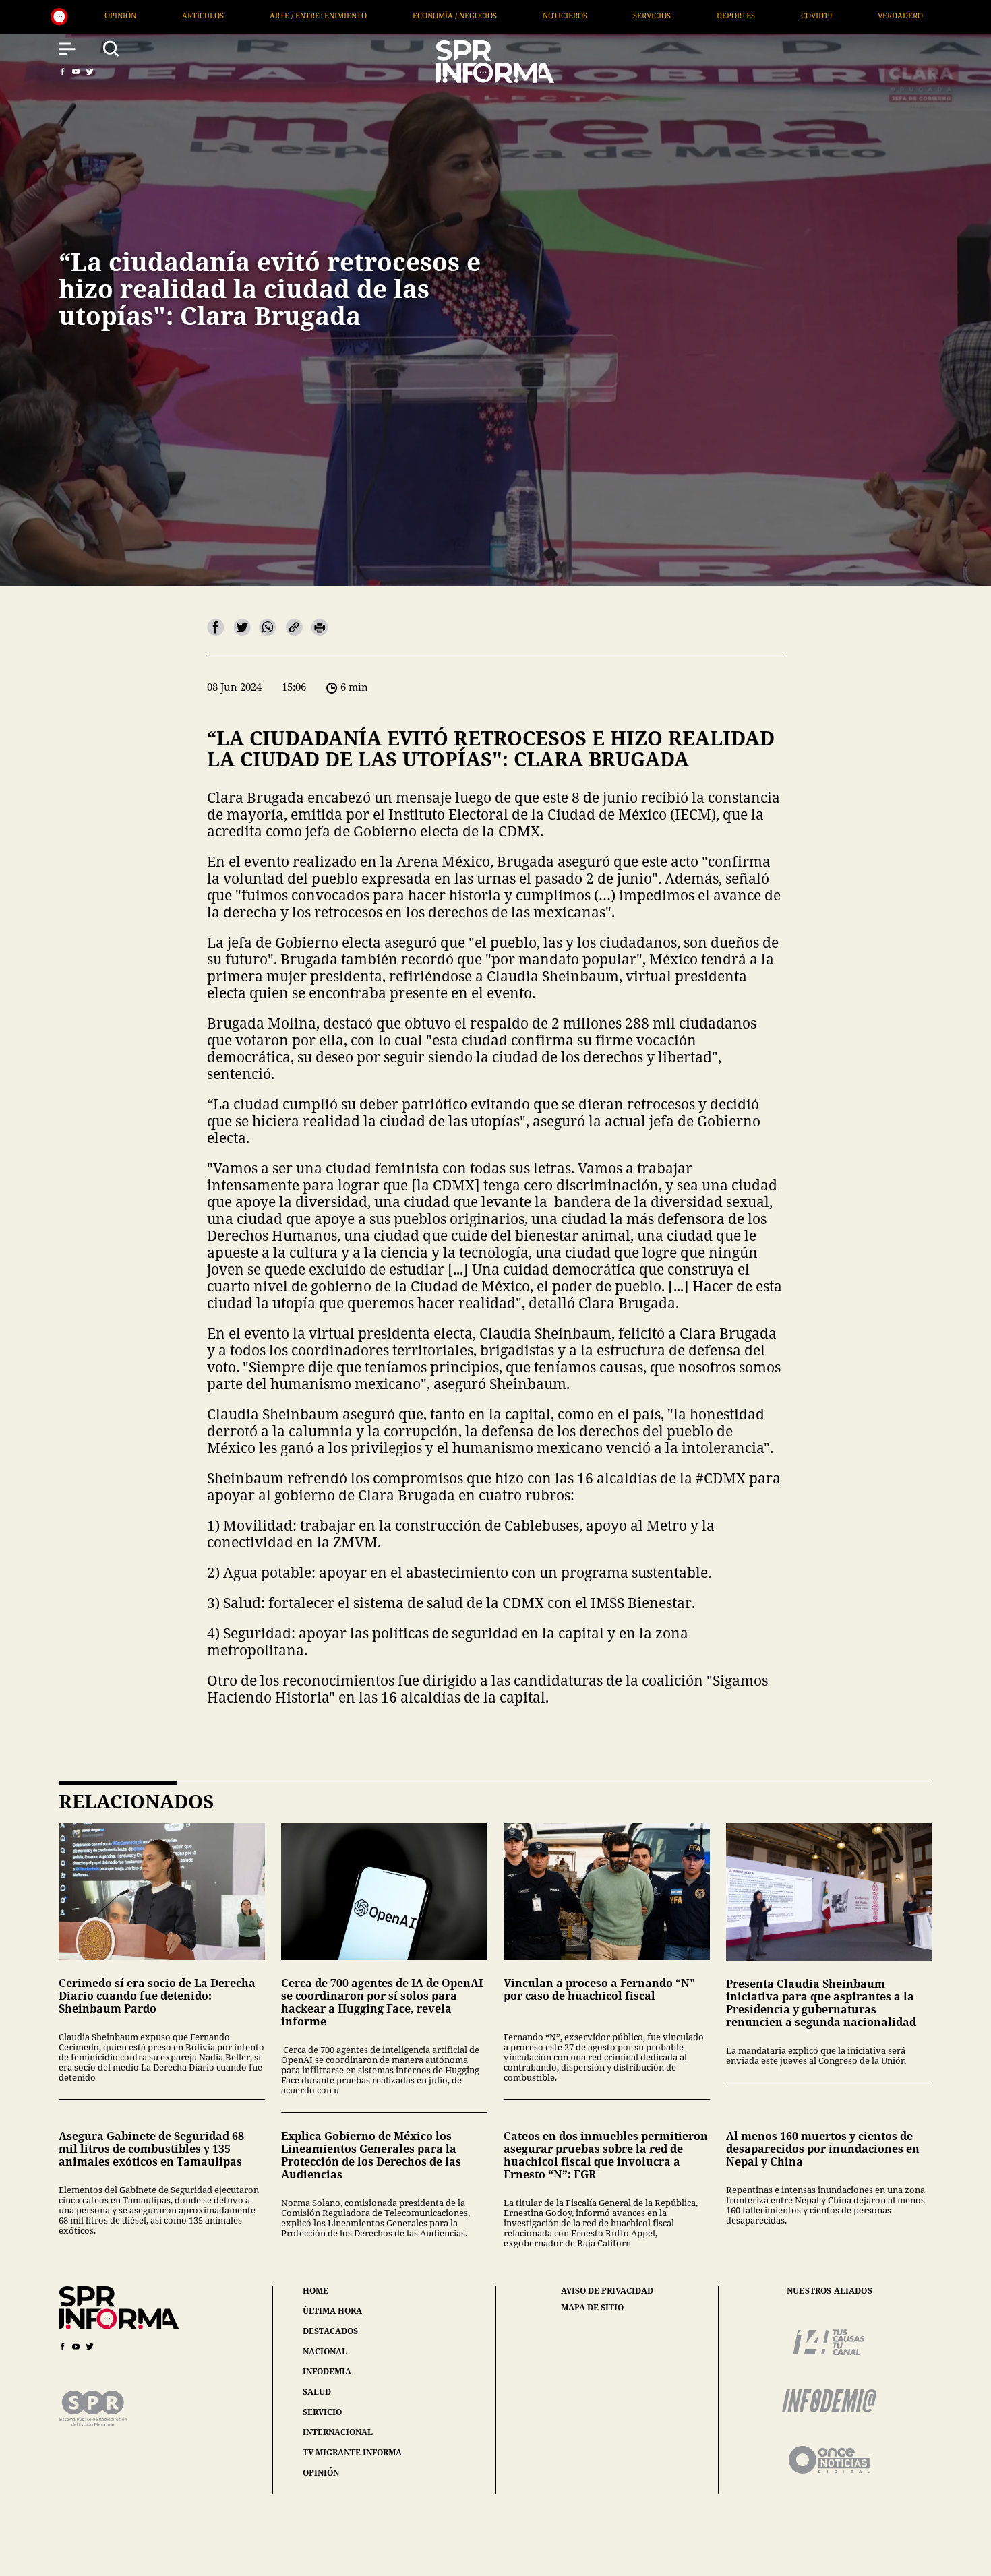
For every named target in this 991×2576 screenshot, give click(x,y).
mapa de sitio (592, 2308)
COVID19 (530, 15)
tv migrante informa (352, 2452)
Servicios (365, 15)
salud (317, 2392)
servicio (322, 2412)
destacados (330, 2331)
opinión (321, 2473)
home (316, 2291)
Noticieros (278, 15)
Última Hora (709, 15)
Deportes (449, 15)
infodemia (327, 2371)
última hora (332, 2311)
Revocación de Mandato (911, 15)
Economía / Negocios (168, 15)
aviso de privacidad (607, 2291)
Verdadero (614, 15)
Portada (798, 15)
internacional (338, 2432)
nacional (325, 2351)
